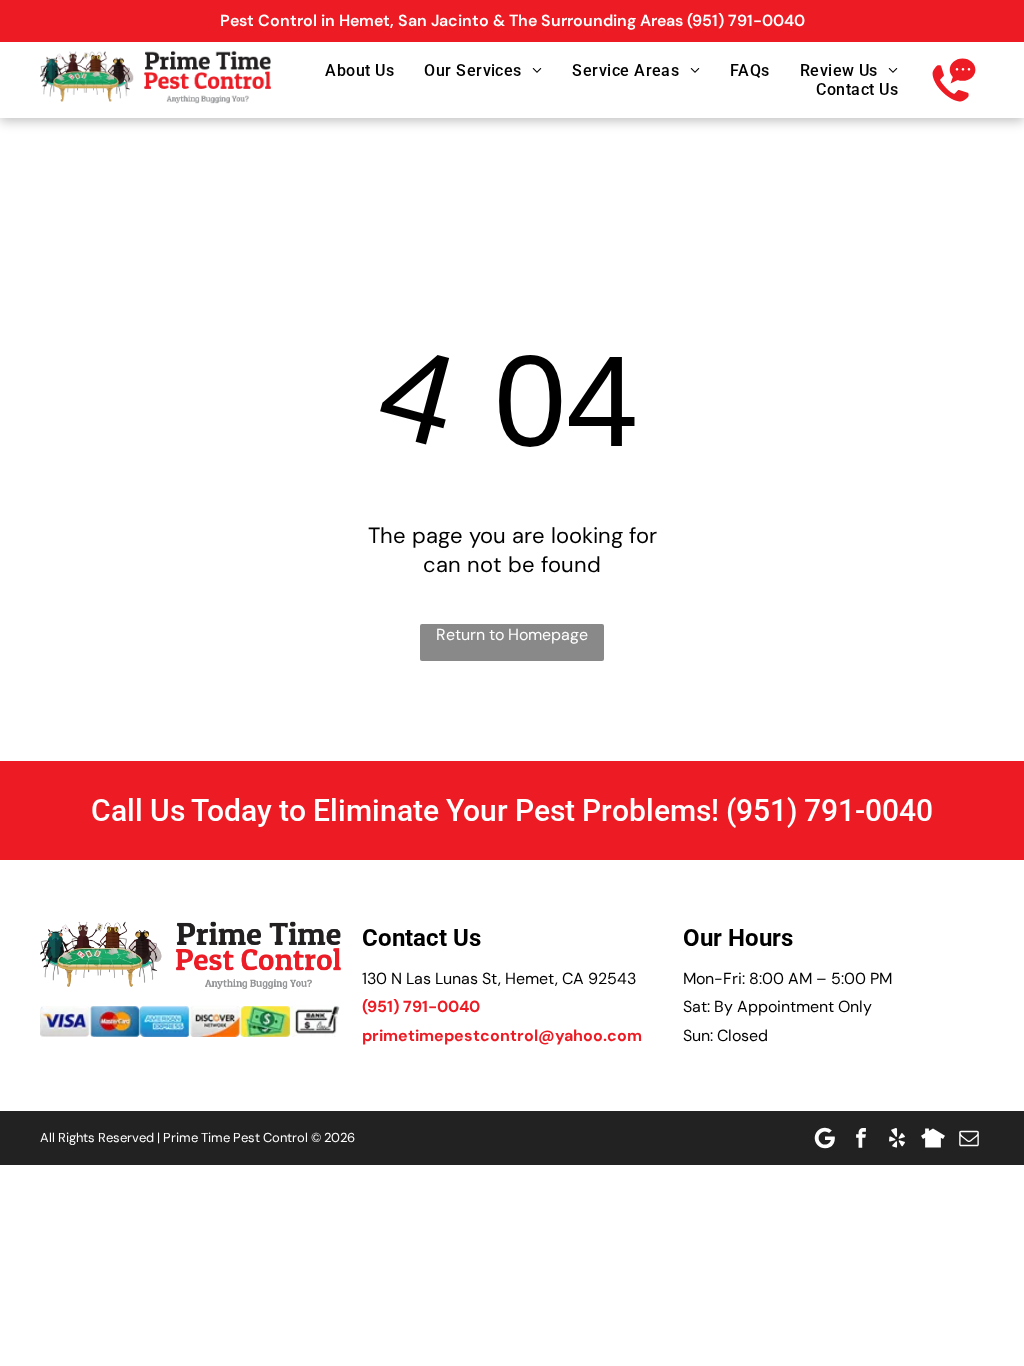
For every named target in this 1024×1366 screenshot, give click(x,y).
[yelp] (897, 1138)
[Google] (825, 1138)
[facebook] (861, 1138)
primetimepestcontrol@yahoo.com (502, 1035)
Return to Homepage (512, 634)
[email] (969, 1138)
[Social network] (933, 1138)
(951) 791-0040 (746, 20)
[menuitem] (344, 70)
